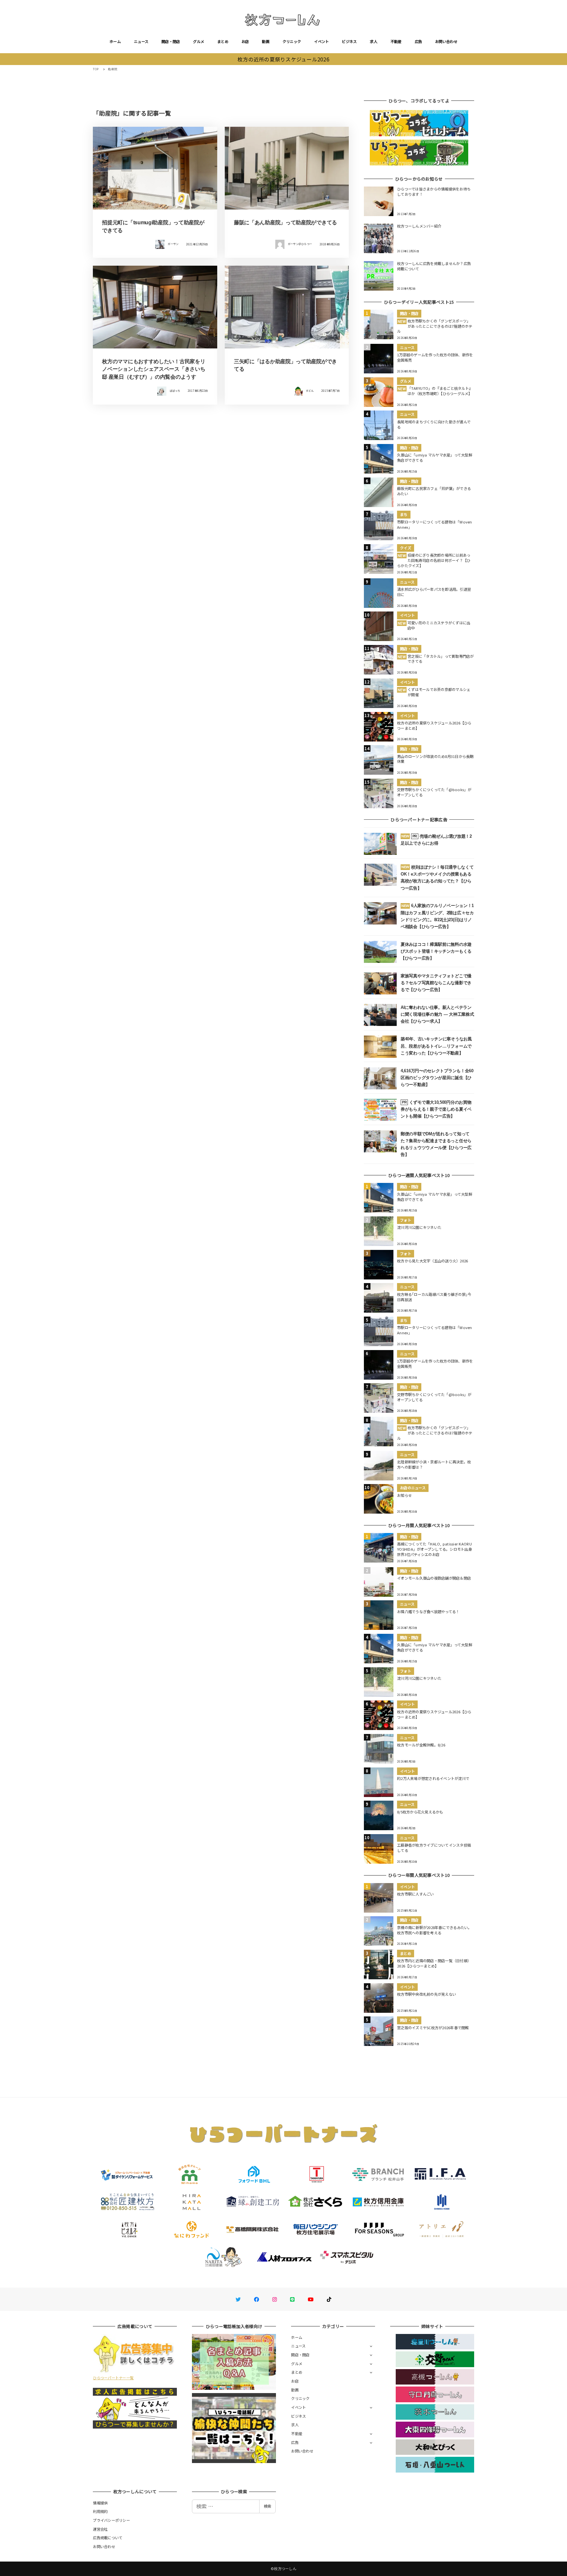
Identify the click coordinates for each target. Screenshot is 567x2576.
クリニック (292, 41)
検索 (267, 2506)
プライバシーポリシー (111, 2520)
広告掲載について (108, 2538)
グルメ (199, 41)
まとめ (223, 41)
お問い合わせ (446, 41)
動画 (266, 41)
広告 (419, 41)
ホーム (115, 41)
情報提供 (100, 2503)
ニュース (141, 41)
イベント (321, 41)
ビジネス (349, 41)
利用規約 (100, 2511)
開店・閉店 (171, 41)
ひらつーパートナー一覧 (113, 2378)
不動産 (396, 41)
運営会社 (100, 2529)
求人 (374, 41)
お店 (245, 41)
